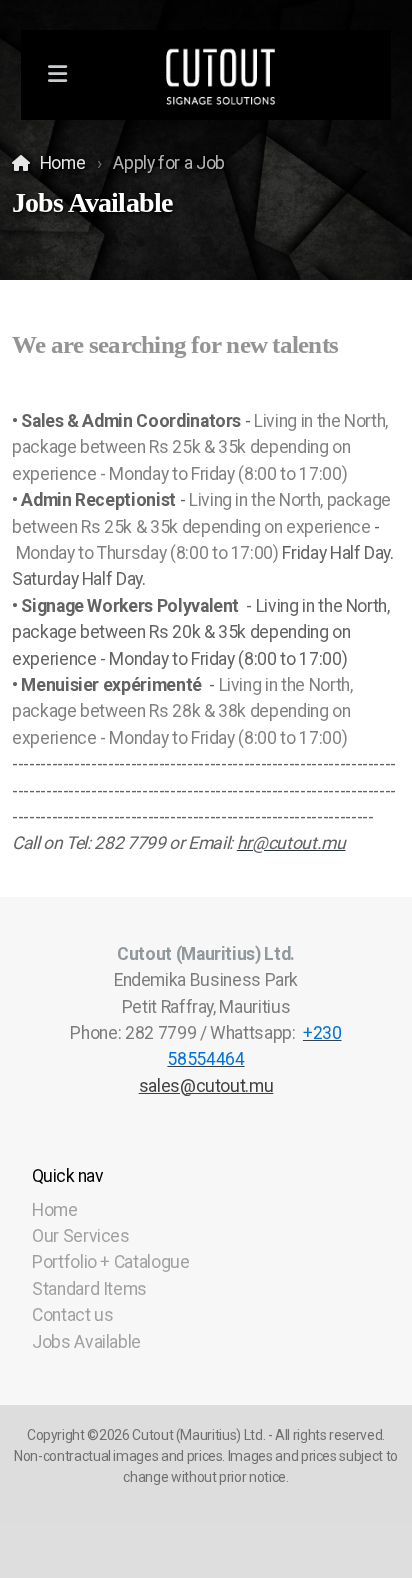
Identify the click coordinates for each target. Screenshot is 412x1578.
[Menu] (58, 75)
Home (62, 163)
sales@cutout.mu (206, 1086)
